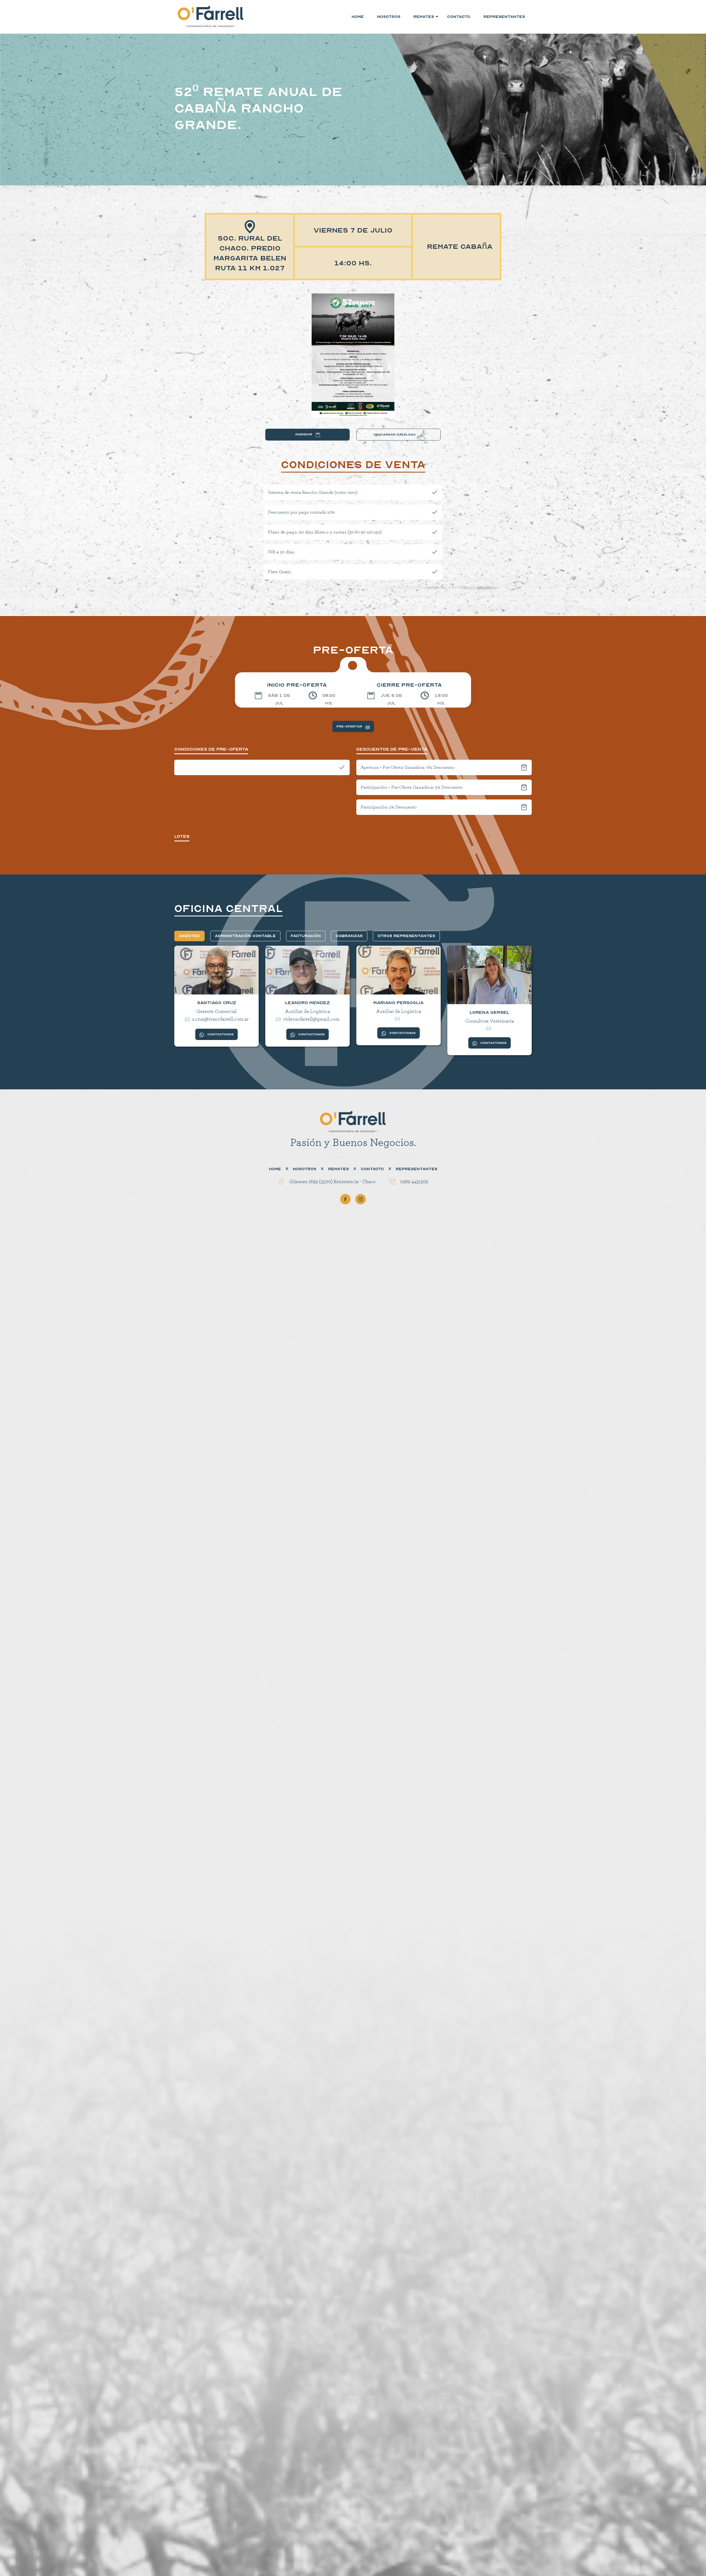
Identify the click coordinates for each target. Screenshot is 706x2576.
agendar (304, 434)
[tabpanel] (353, 1004)
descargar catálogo (395, 435)
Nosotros (389, 17)
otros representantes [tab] (406, 936)
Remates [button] (422, 17)
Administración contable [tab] (245, 936)
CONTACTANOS (220, 1034)
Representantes (504, 17)
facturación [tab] (306, 936)
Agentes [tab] (189, 936)
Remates (339, 1169)
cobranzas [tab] (349, 936)
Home (358, 17)
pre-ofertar (350, 726)
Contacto (459, 17)
